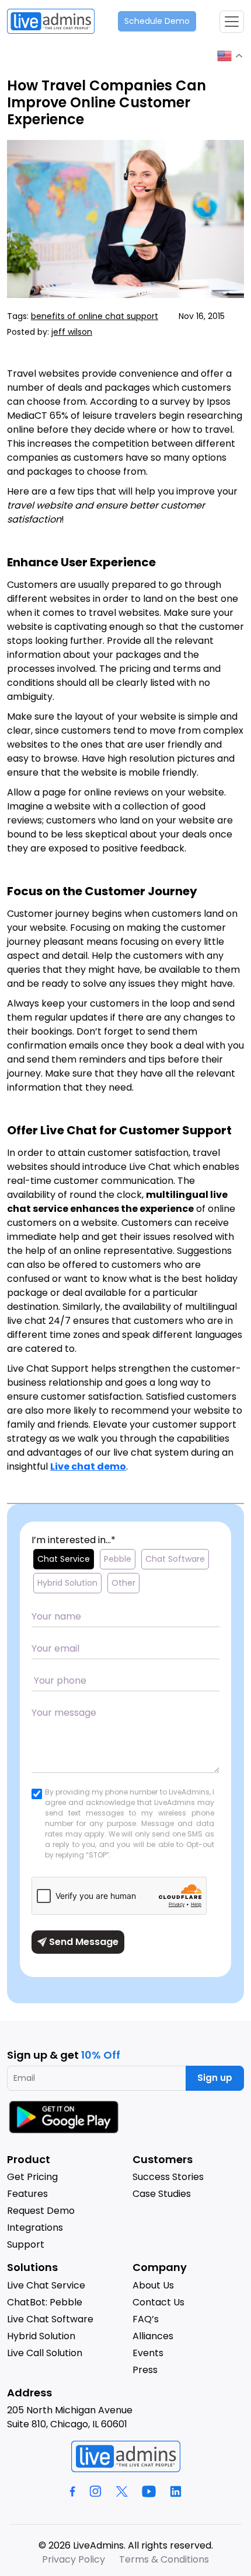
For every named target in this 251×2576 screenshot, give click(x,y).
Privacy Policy (74, 2559)
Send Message (83, 1942)
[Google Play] (65, 2117)
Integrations (35, 2228)
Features (27, 2194)
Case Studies (162, 2194)
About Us (153, 2285)
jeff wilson (72, 332)
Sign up (215, 2078)
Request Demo (41, 2211)
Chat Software (175, 1559)
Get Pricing (32, 2177)
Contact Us (158, 2302)
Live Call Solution (45, 2353)
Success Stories (168, 2177)
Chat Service (64, 1559)
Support (26, 2244)
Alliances (153, 2336)
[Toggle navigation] (232, 22)
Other (123, 1583)
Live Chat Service (46, 2285)
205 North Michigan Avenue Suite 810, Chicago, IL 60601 (70, 2417)
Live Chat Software (50, 2319)
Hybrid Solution (67, 1583)
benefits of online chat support (95, 316)
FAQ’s (146, 2319)
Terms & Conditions (164, 2559)
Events (148, 2353)
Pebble (118, 1559)
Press (145, 2370)
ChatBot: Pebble (45, 2302)
